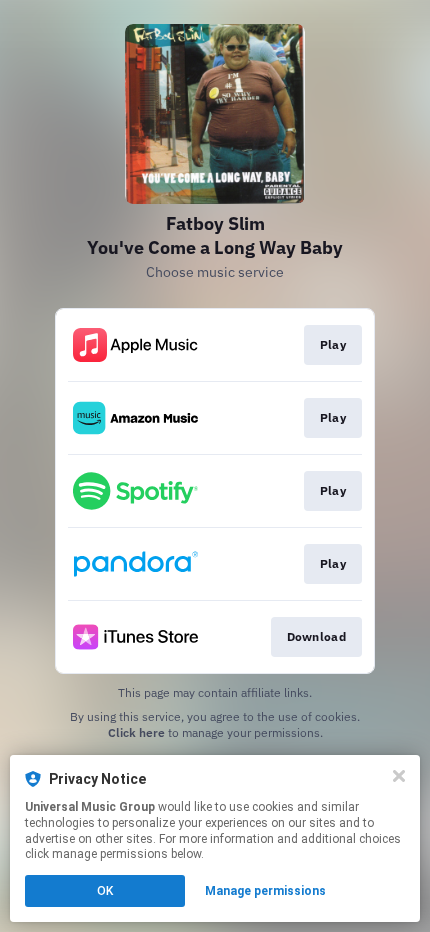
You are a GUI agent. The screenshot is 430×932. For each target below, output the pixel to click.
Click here (136, 732)
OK (105, 891)
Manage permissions (265, 891)
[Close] (399, 776)
